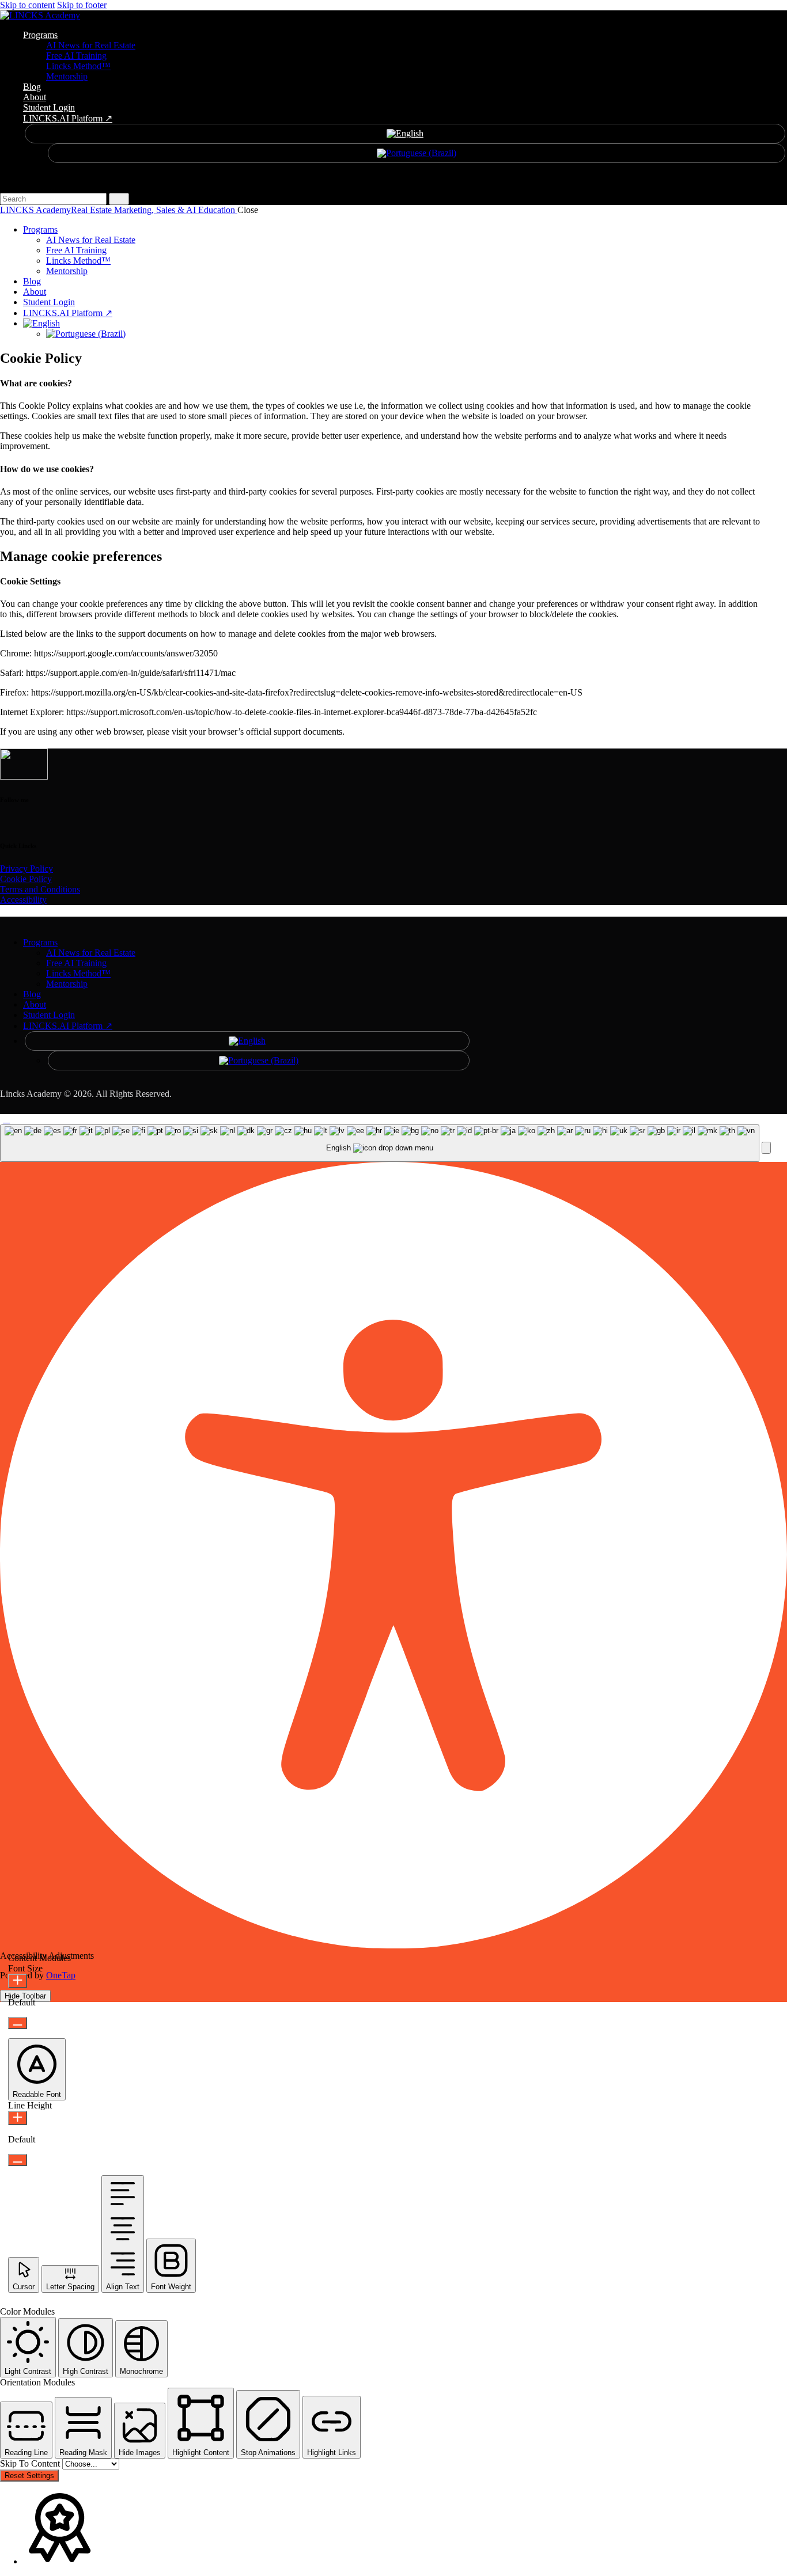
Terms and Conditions (40, 889)
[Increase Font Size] (18, 1981)
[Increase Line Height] (18, 2118)
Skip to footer (82, 5)
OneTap (61, 1975)
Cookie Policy (26, 879)
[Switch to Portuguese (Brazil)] (417, 153)
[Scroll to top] (6, 1119)
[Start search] (119, 199)
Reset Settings (29, 2476)
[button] (766, 1148)
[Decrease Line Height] (18, 2160)
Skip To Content (31, 2463)
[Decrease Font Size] (18, 2023)
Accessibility (23, 900)
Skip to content (27, 5)
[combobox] (380, 1143)
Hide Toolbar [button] (25, 1996)
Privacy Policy (27, 869)
